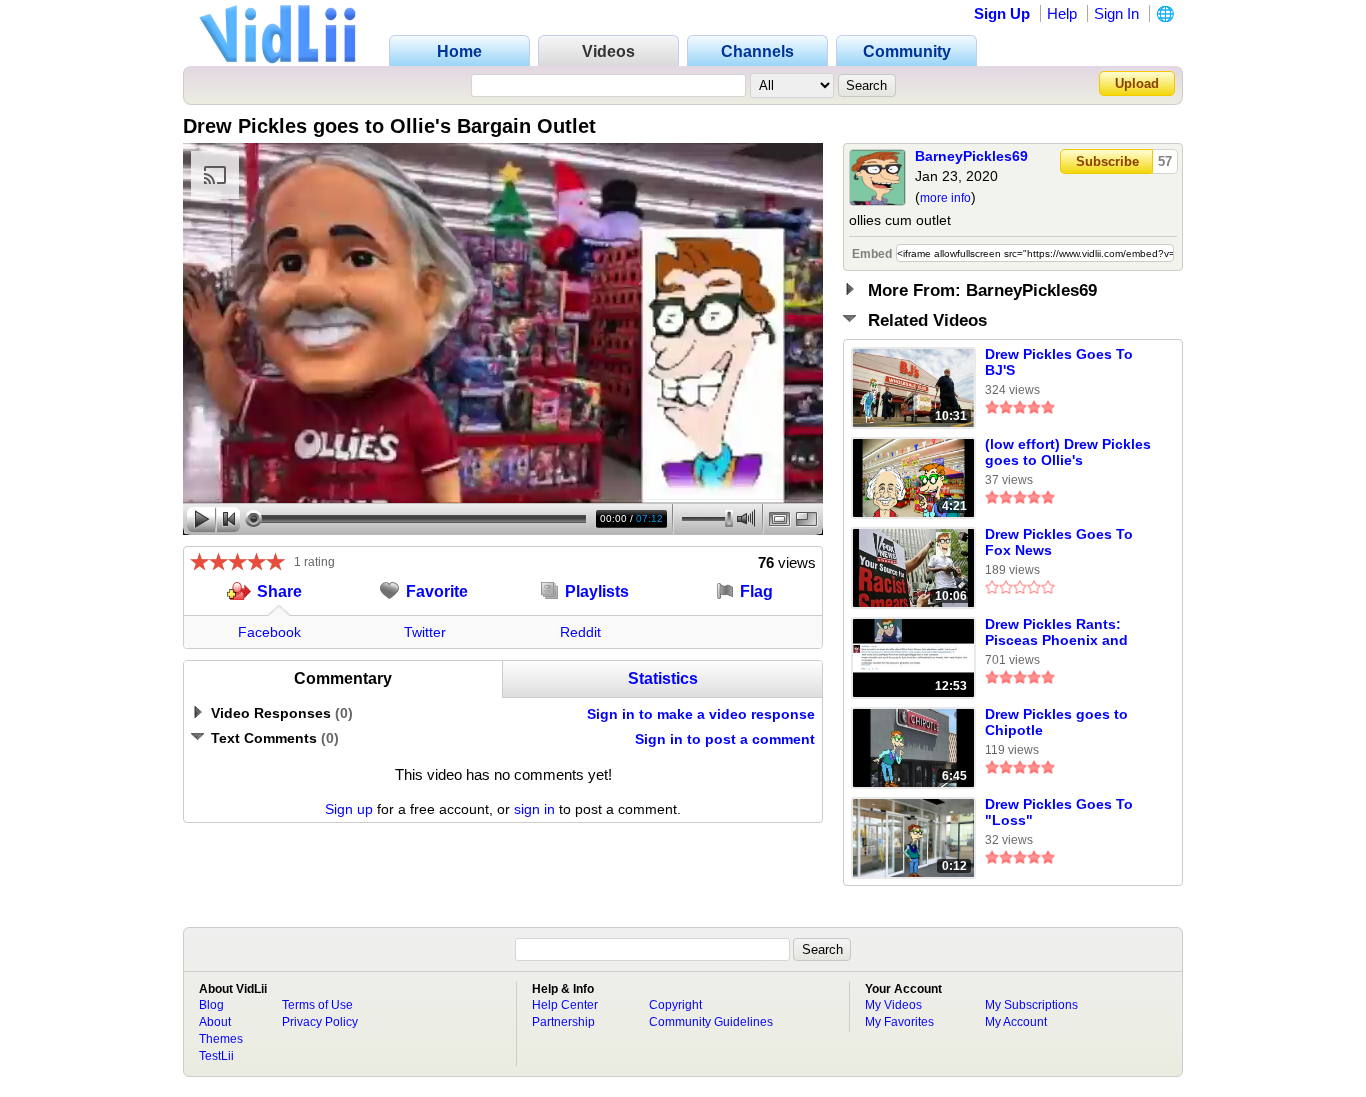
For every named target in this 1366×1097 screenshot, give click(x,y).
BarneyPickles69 (971, 156)
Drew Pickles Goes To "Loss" (1059, 812)
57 (1165, 161)
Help (1062, 13)
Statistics (663, 678)
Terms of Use (317, 1005)
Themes (221, 1039)
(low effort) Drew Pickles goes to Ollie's (1068, 452)
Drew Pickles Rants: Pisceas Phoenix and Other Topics (1056, 633)
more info (945, 198)
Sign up (349, 809)
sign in (534, 809)
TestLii (216, 1056)
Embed (872, 254)
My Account (1016, 1022)
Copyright (675, 1005)
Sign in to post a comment (725, 739)
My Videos (893, 1005)
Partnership (563, 1022)
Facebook (269, 632)
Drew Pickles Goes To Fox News (1059, 542)
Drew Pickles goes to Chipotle (1056, 722)
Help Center (565, 1005)
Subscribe (1107, 161)
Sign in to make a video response (701, 714)
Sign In (1116, 13)
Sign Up (1002, 13)
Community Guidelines (711, 1022)
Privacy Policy (320, 1022)
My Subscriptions (1031, 1005)
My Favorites (899, 1022)
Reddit (580, 632)
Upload (1137, 83)
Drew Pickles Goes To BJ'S (1059, 362)
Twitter (425, 632)
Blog (211, 1005)
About (215, 1022)
